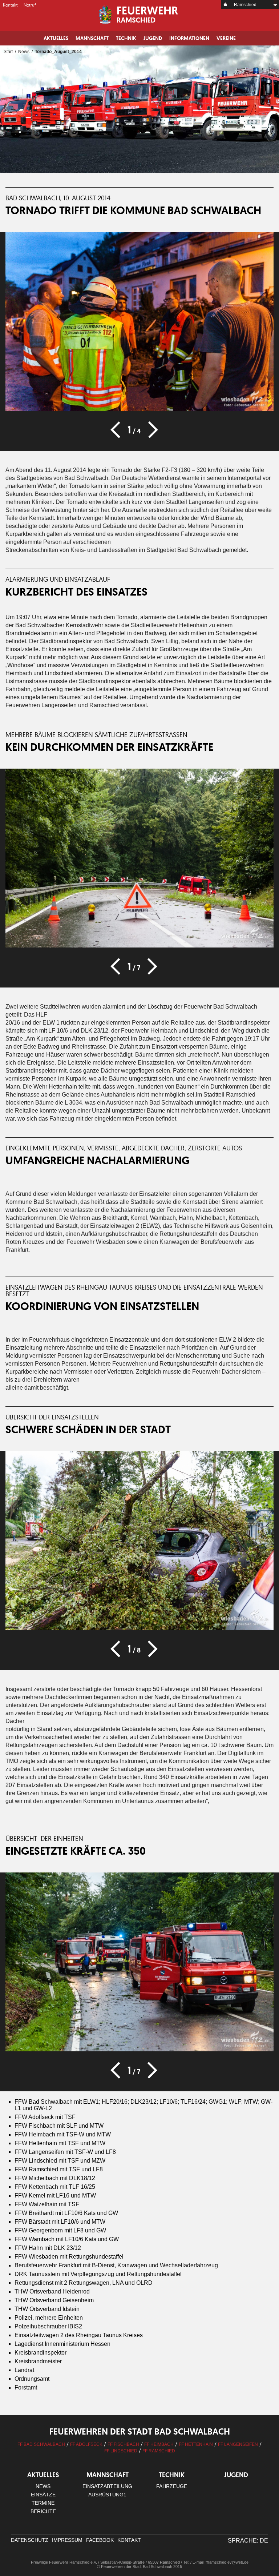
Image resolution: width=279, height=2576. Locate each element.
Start (8, 52)
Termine (43, 2503)
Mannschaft (92, 38)
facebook (100, 2540)
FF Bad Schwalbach (41, 2444)
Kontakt (10, 5)
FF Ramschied (159, 2451)
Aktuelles (56, 38)
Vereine (226, 38)
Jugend (153, 38)
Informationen (189, 38)
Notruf (30, 5)
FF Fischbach (123, 2444)
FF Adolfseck (86, 2444)
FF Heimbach (159, 2444)
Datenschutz (30, 2540)
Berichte (43, 2511)
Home (226, 5)
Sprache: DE (248, 2541)
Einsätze (43, 2495)
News (24, 52)
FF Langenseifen (238, 2444)
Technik (126, 38)
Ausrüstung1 (107, 2495)
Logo (139, 15)
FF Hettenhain (196, 2444)
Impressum (67, 2540)
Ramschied (245, 5)
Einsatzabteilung (107, 2486)
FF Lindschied (121, 2451)
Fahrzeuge (172, 2486)
